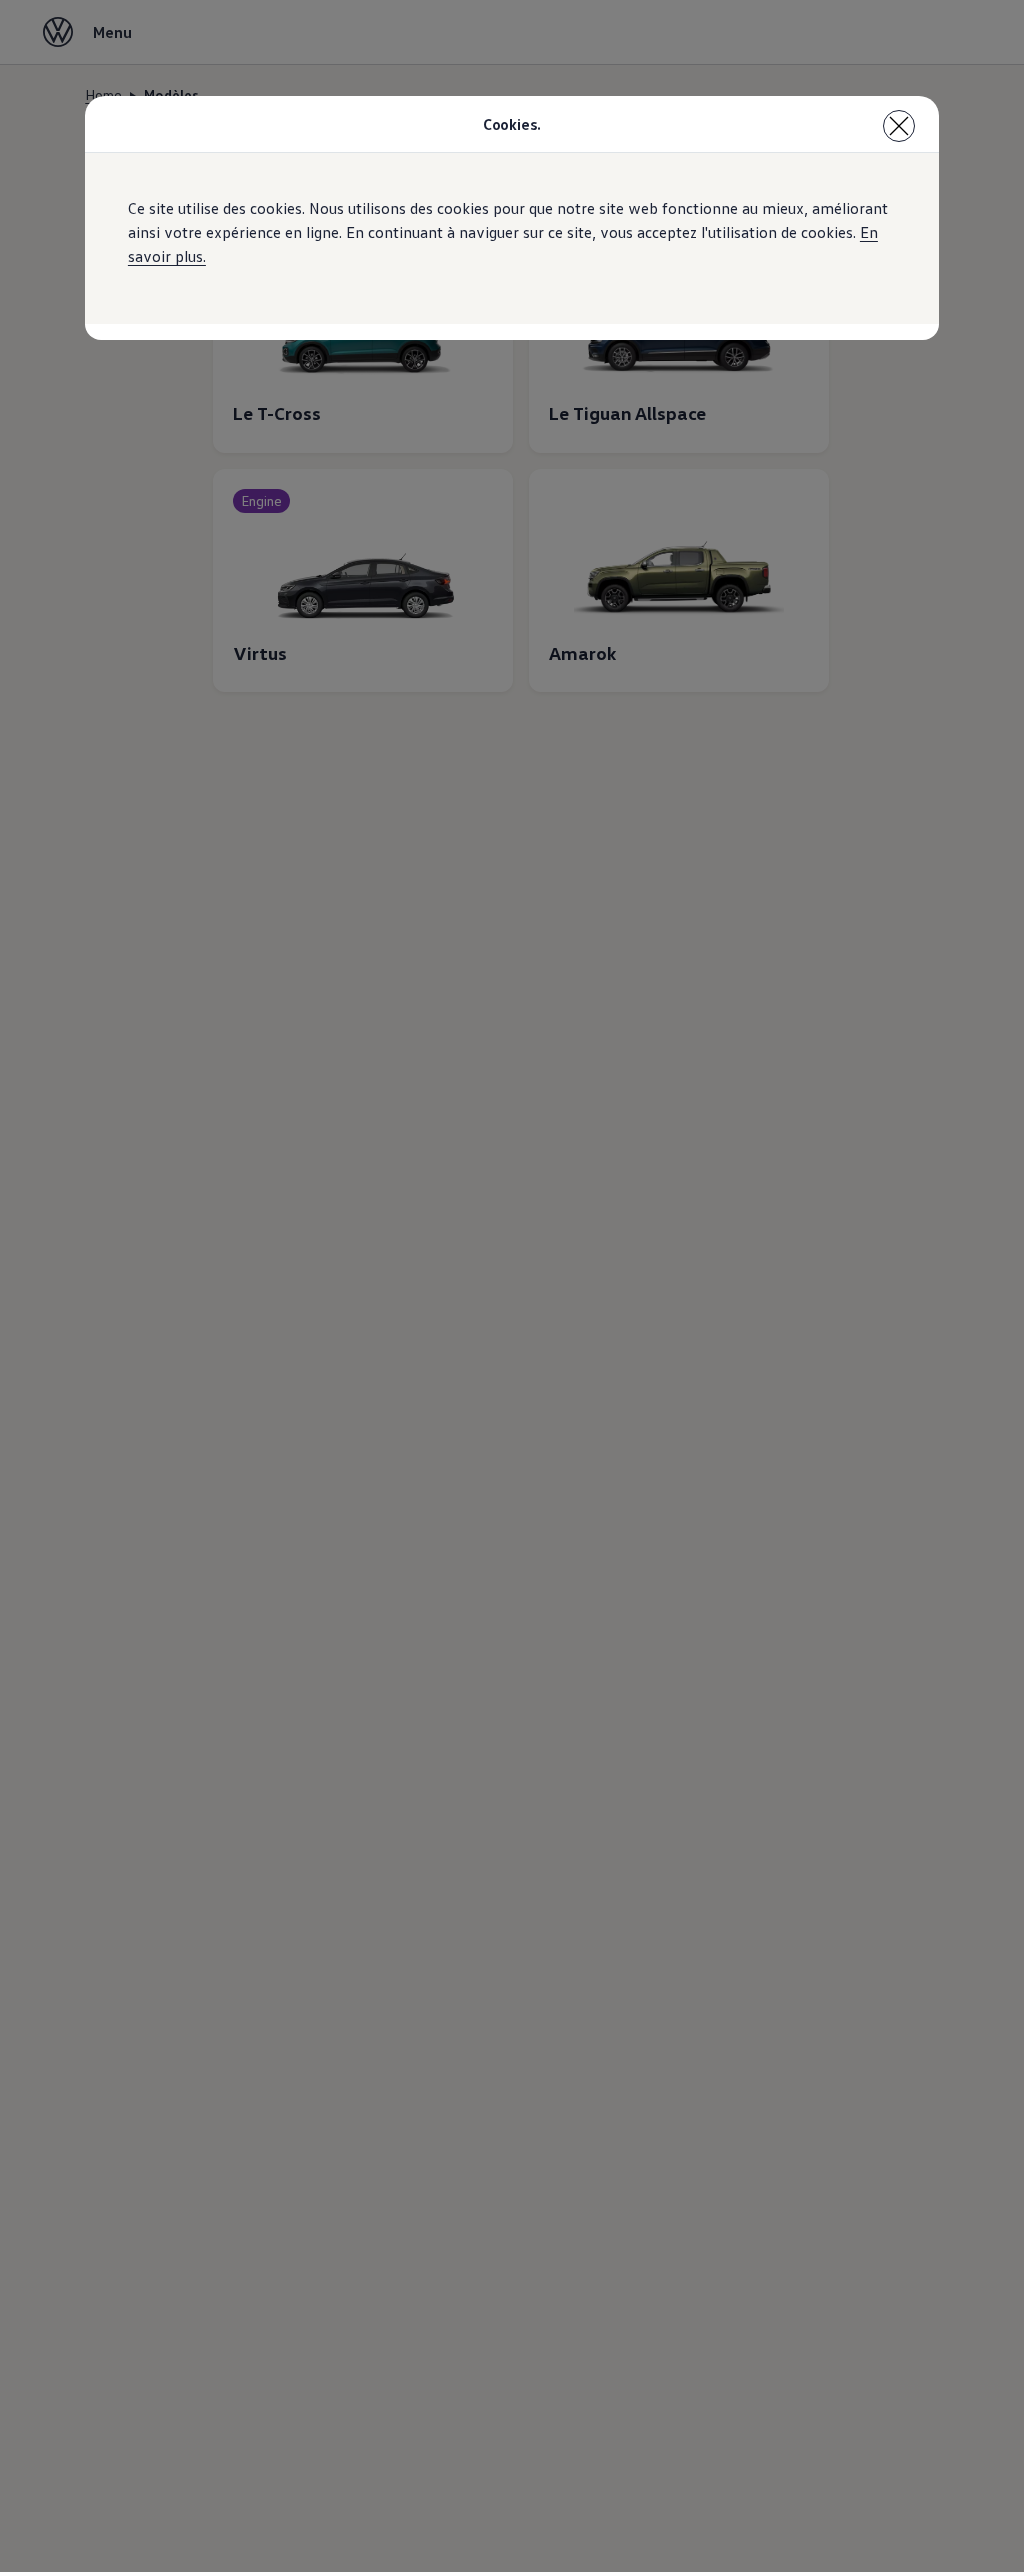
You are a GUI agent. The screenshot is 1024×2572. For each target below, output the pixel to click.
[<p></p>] (899, 126)
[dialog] (512, 1286)
